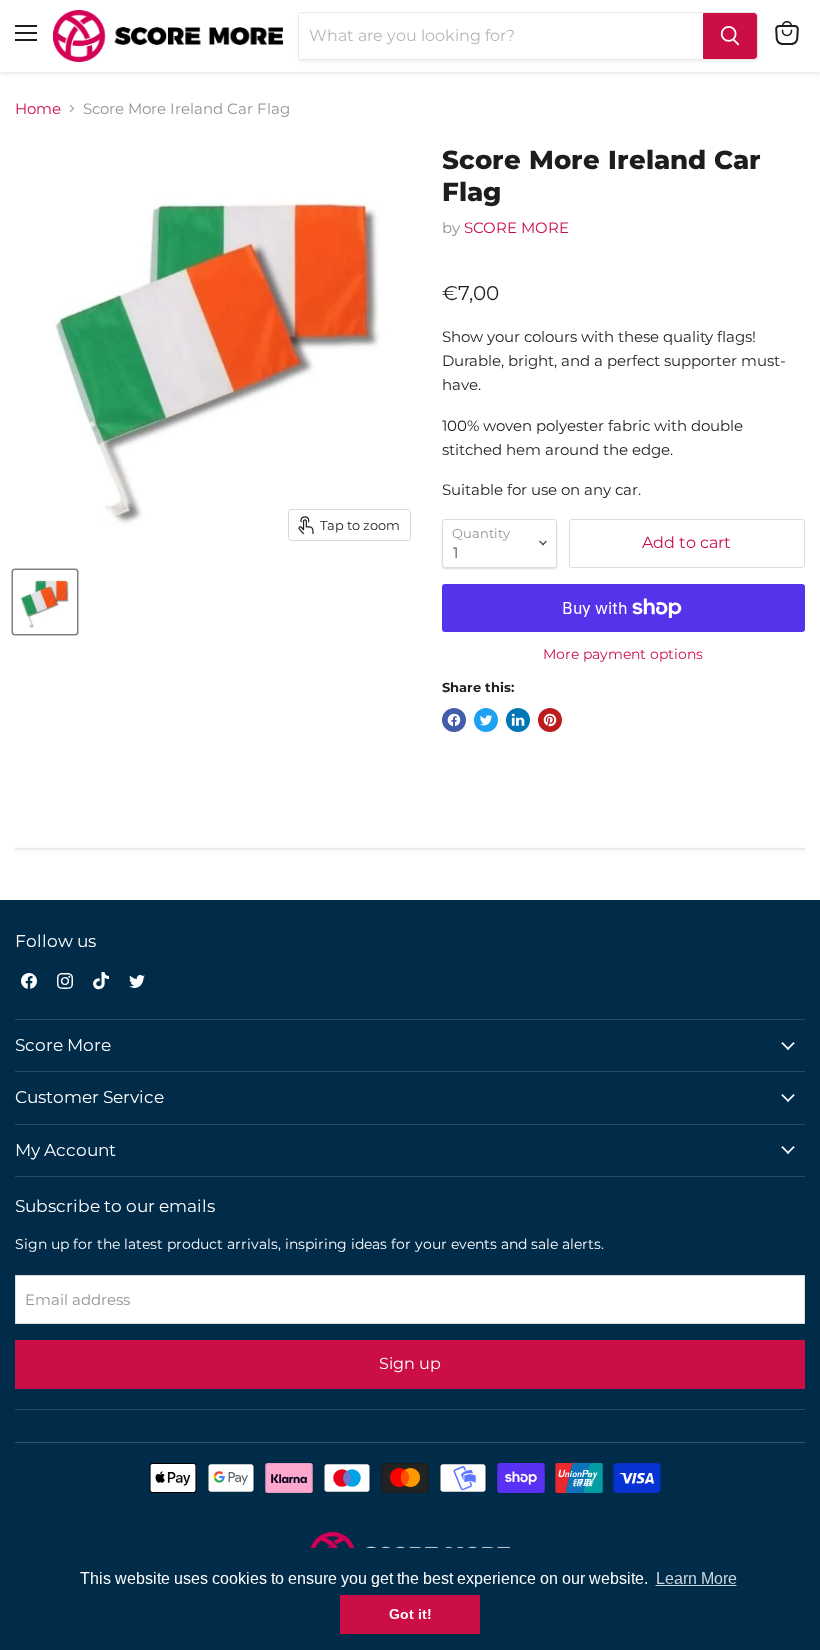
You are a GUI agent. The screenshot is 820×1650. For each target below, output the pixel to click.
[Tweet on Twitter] (486, 720)
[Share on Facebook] (454, 720)
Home (38, 108)
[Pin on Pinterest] (550, 720)
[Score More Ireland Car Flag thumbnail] (45, 602)
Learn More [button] (696, 1578)
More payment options (623, 654)
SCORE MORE (516, 227)
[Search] (730, 36)
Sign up (410, 1363)
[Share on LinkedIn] (518, 720)
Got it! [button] (410, 1614)
